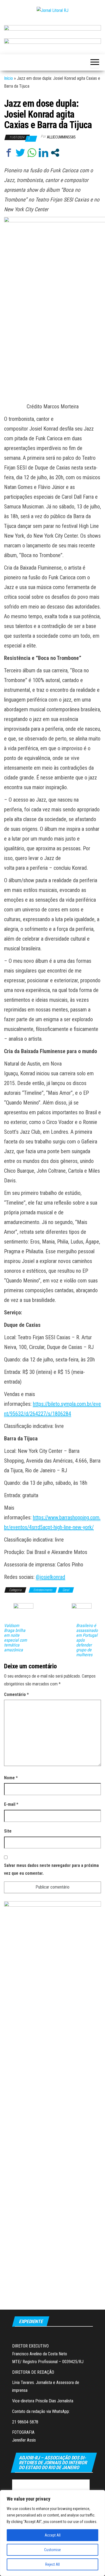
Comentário (16, 1694)
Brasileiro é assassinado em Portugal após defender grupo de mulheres (87, 1640)
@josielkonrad (50, 1577)
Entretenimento (43, 1590)
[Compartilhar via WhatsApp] (32, 153)
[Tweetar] (20, 153)
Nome (11, 1778)
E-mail (11, 1804)
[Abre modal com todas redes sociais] (55, 153)
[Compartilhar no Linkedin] (43, 153)
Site (8, 1831)
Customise (52, 2550)
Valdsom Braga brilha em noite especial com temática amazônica (15, 1638)
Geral (66, 1590)
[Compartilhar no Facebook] (9, 153)
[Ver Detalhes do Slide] (52, 30)
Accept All (53, 2535)
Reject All (52, 2564)
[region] (52, 2533)
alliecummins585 (61, 137)
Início (8, 78)
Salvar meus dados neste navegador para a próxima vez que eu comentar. (51, 1869)
